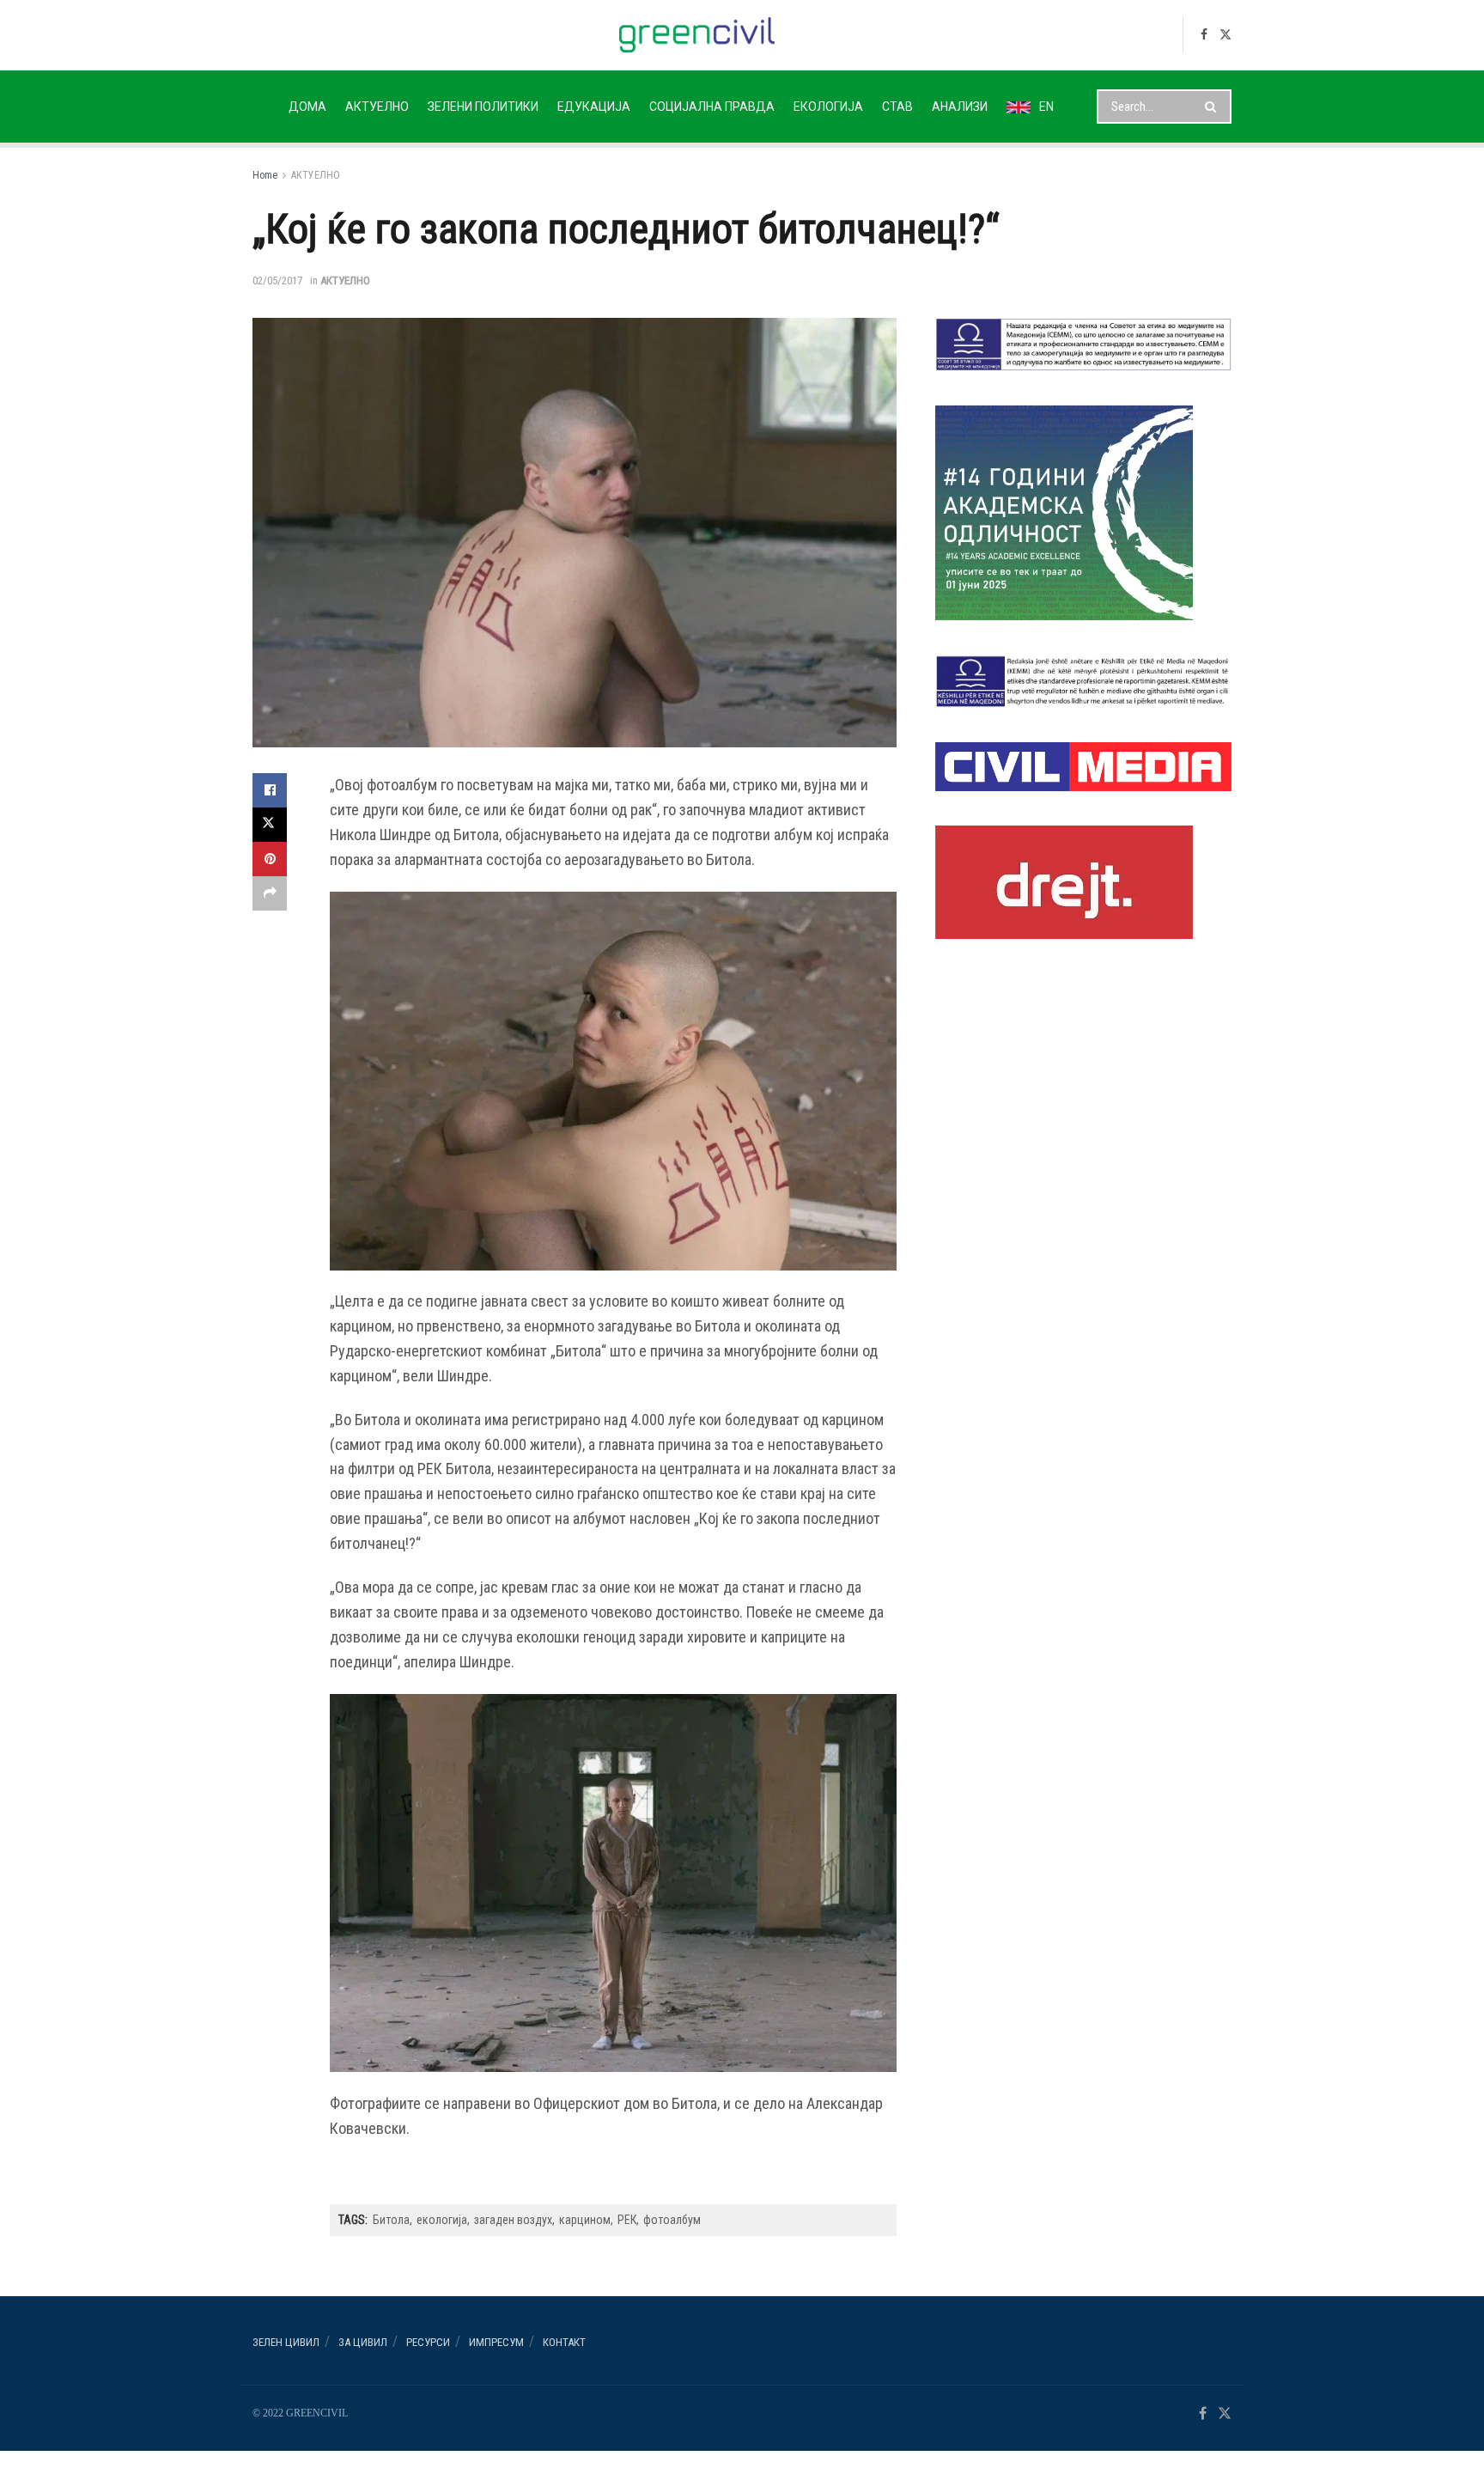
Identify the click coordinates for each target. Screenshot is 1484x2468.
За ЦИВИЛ (363, 2342)
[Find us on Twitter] (1226, 35)
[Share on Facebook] (270, 790)
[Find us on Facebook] (1204, 35)
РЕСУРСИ (428, 2342)
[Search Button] (1214, 107)
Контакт (564, 2342)
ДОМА (307, 107)
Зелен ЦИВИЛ (286, 2342)
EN (1046, 107)
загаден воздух (513, 2220)
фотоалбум (672, 2220)
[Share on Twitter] (270, 825)
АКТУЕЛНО (377, 107)
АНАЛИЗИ (960, 107)
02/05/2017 (277, 280)
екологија (442, 2220)
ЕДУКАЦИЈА (594, 107)
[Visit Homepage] (697, 35)
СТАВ (897, 107)
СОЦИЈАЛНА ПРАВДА (712, 107)
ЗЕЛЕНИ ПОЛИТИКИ (483, 107)
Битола (391, 2220)
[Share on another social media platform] (270, 893)
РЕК (627, 2220)
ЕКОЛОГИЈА (828, 107)
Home (265, 175)
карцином (585, 2220)
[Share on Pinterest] (270, 859)
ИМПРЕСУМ (496, 2342)
